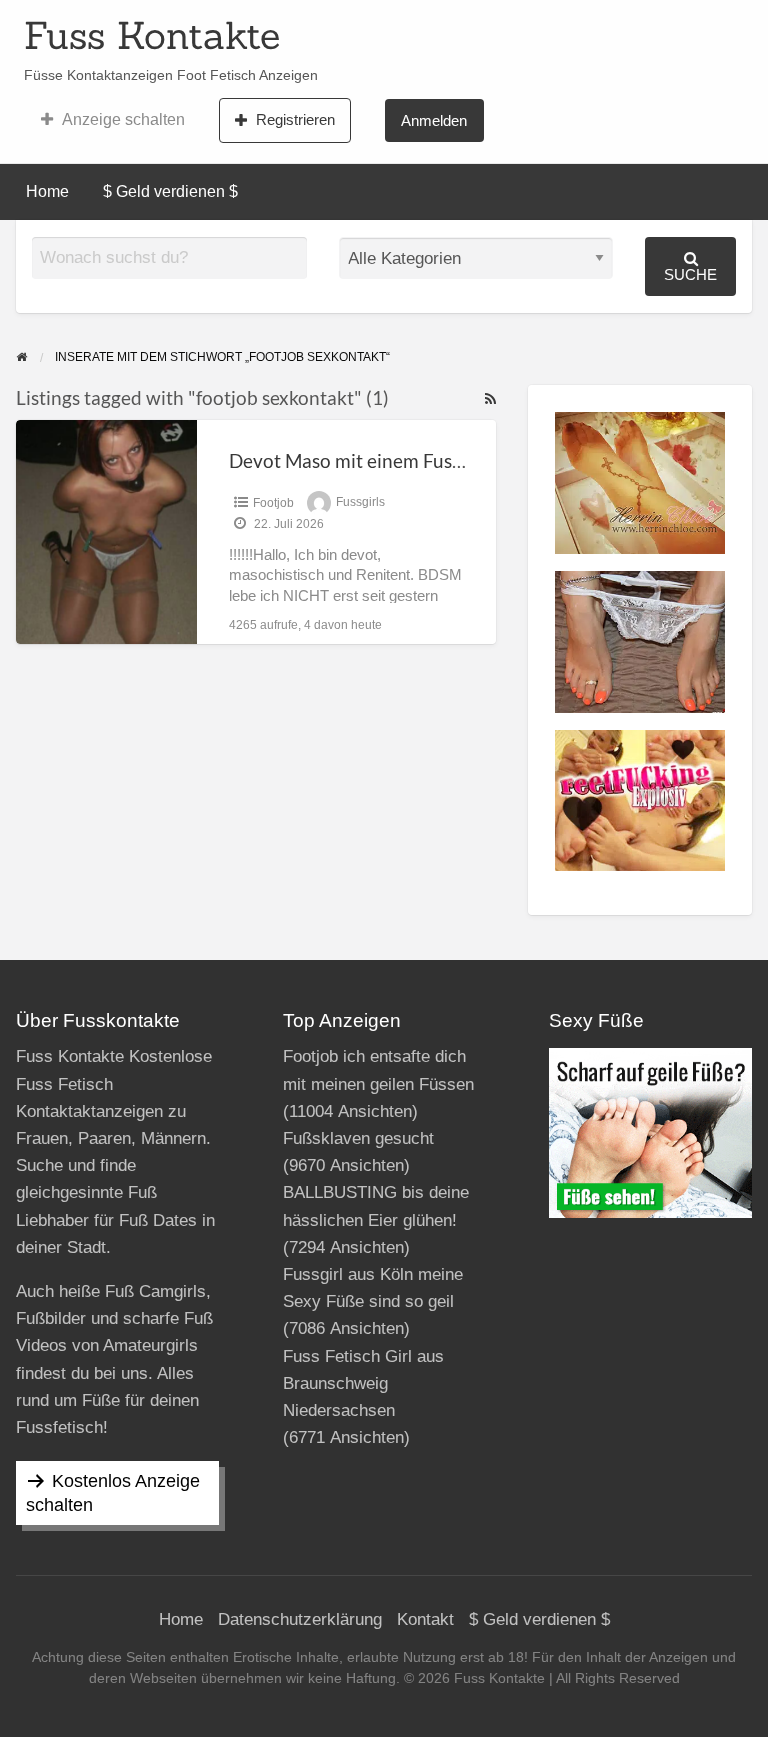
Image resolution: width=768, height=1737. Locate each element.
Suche (690, 274)
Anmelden (434, 120)
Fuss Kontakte (152, 35)
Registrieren (295, 119)
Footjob (273, 503)
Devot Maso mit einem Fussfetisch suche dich (419, 460)
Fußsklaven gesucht (358, 1138)
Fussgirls (360, 503)
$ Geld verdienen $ (170, 191)
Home (47, 191)
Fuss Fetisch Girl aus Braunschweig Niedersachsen (363, 1383)
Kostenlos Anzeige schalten (113, 1493)
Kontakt (425, 1619)
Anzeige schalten (123, 119)
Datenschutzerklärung (300, 1619)
